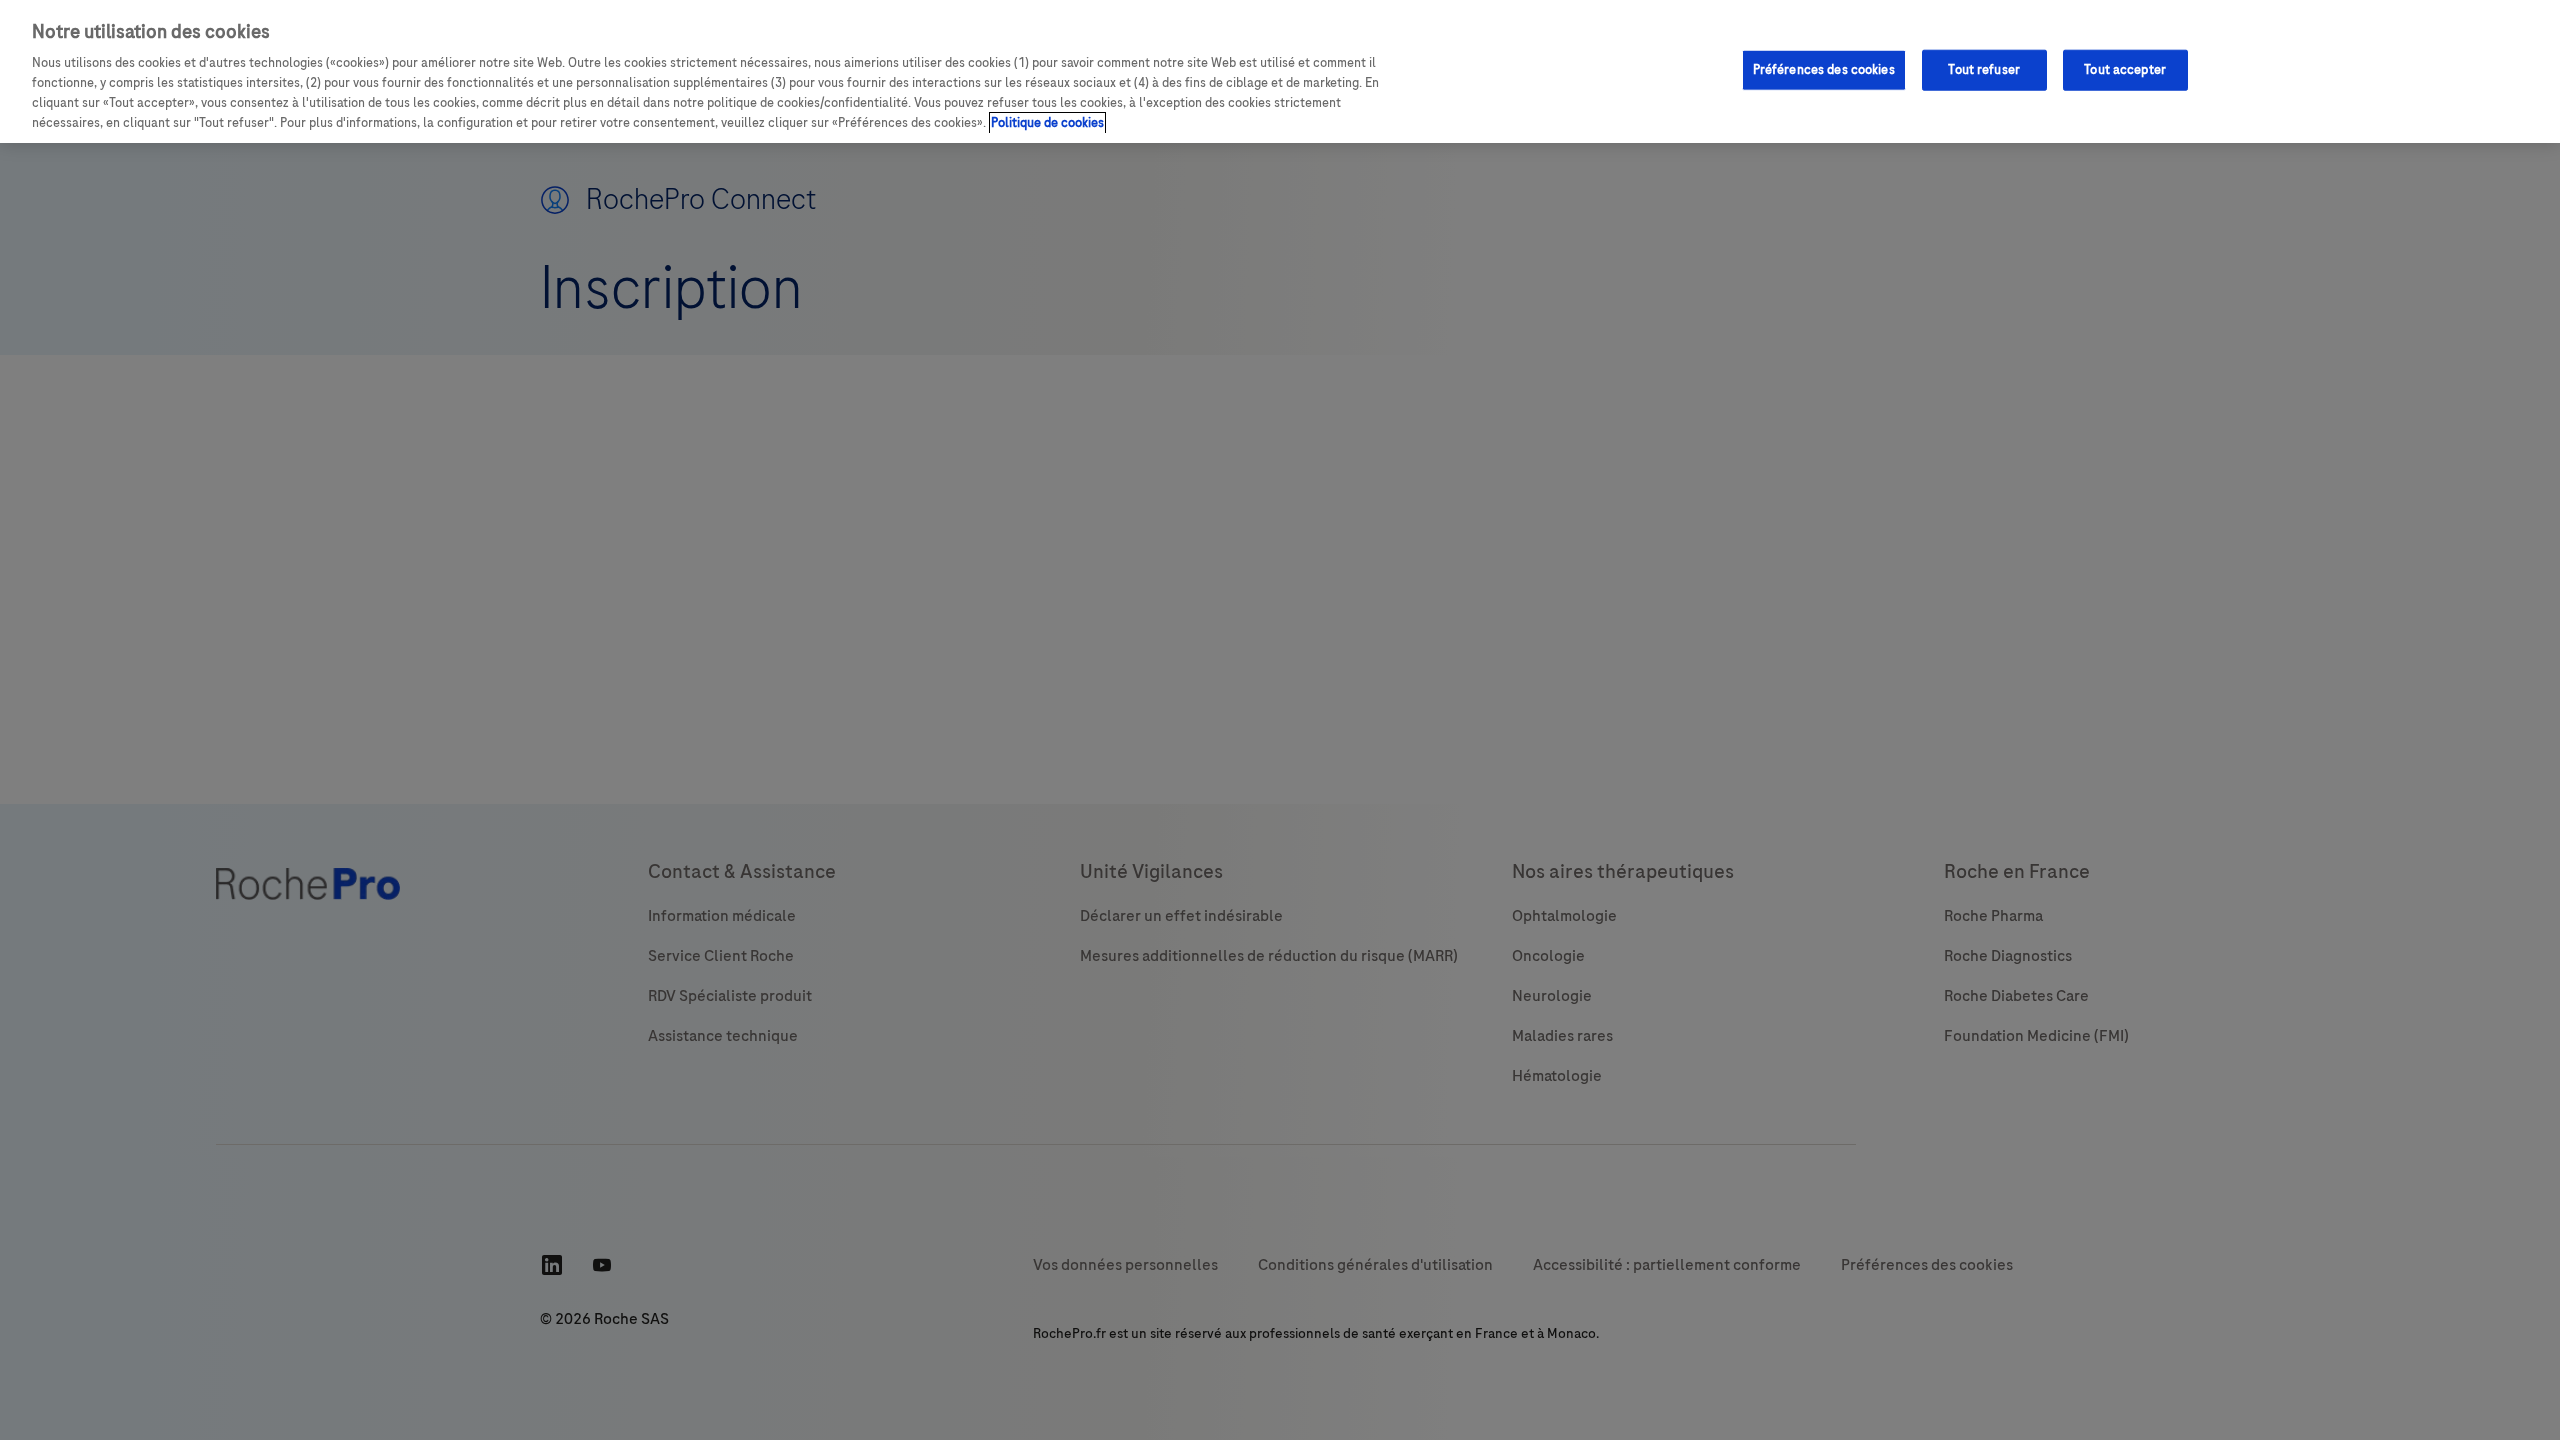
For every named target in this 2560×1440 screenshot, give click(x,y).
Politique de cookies (1047, 123)
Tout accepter (2125, 69)
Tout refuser (1984, 69)
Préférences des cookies (1824, 69)
